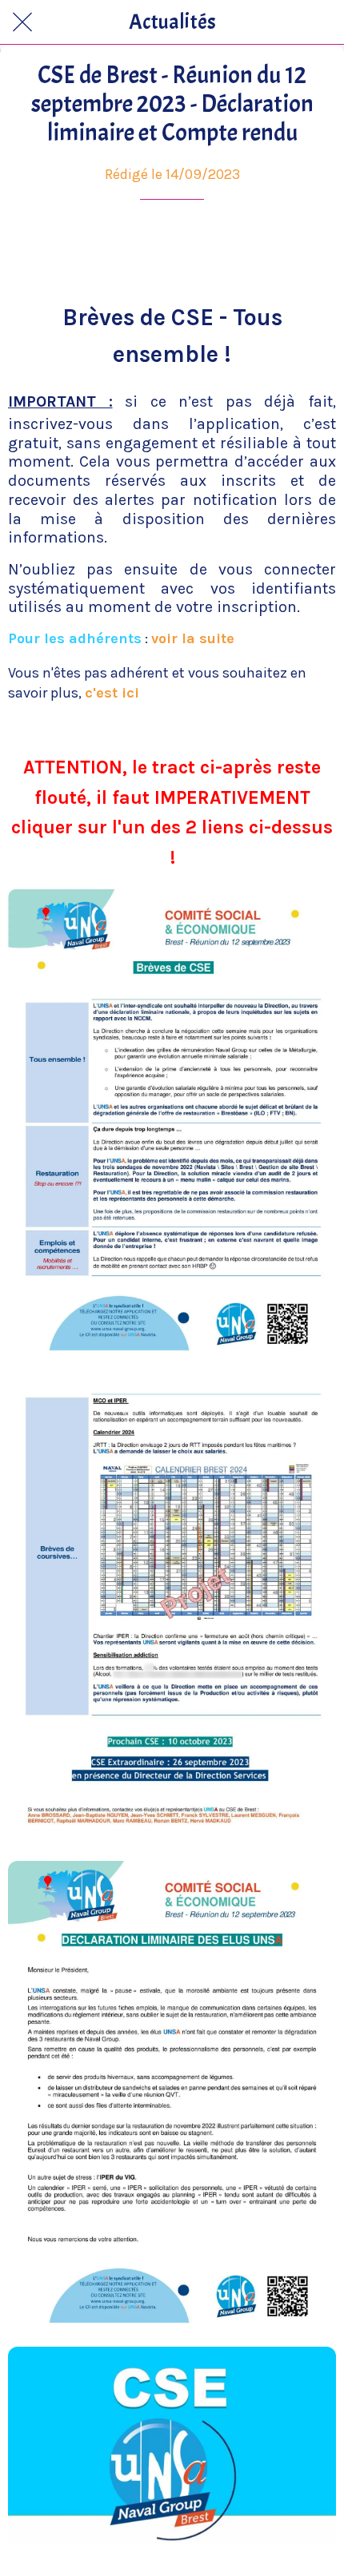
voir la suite (193, 638)
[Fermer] (22, 22)
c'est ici (112, 693)
